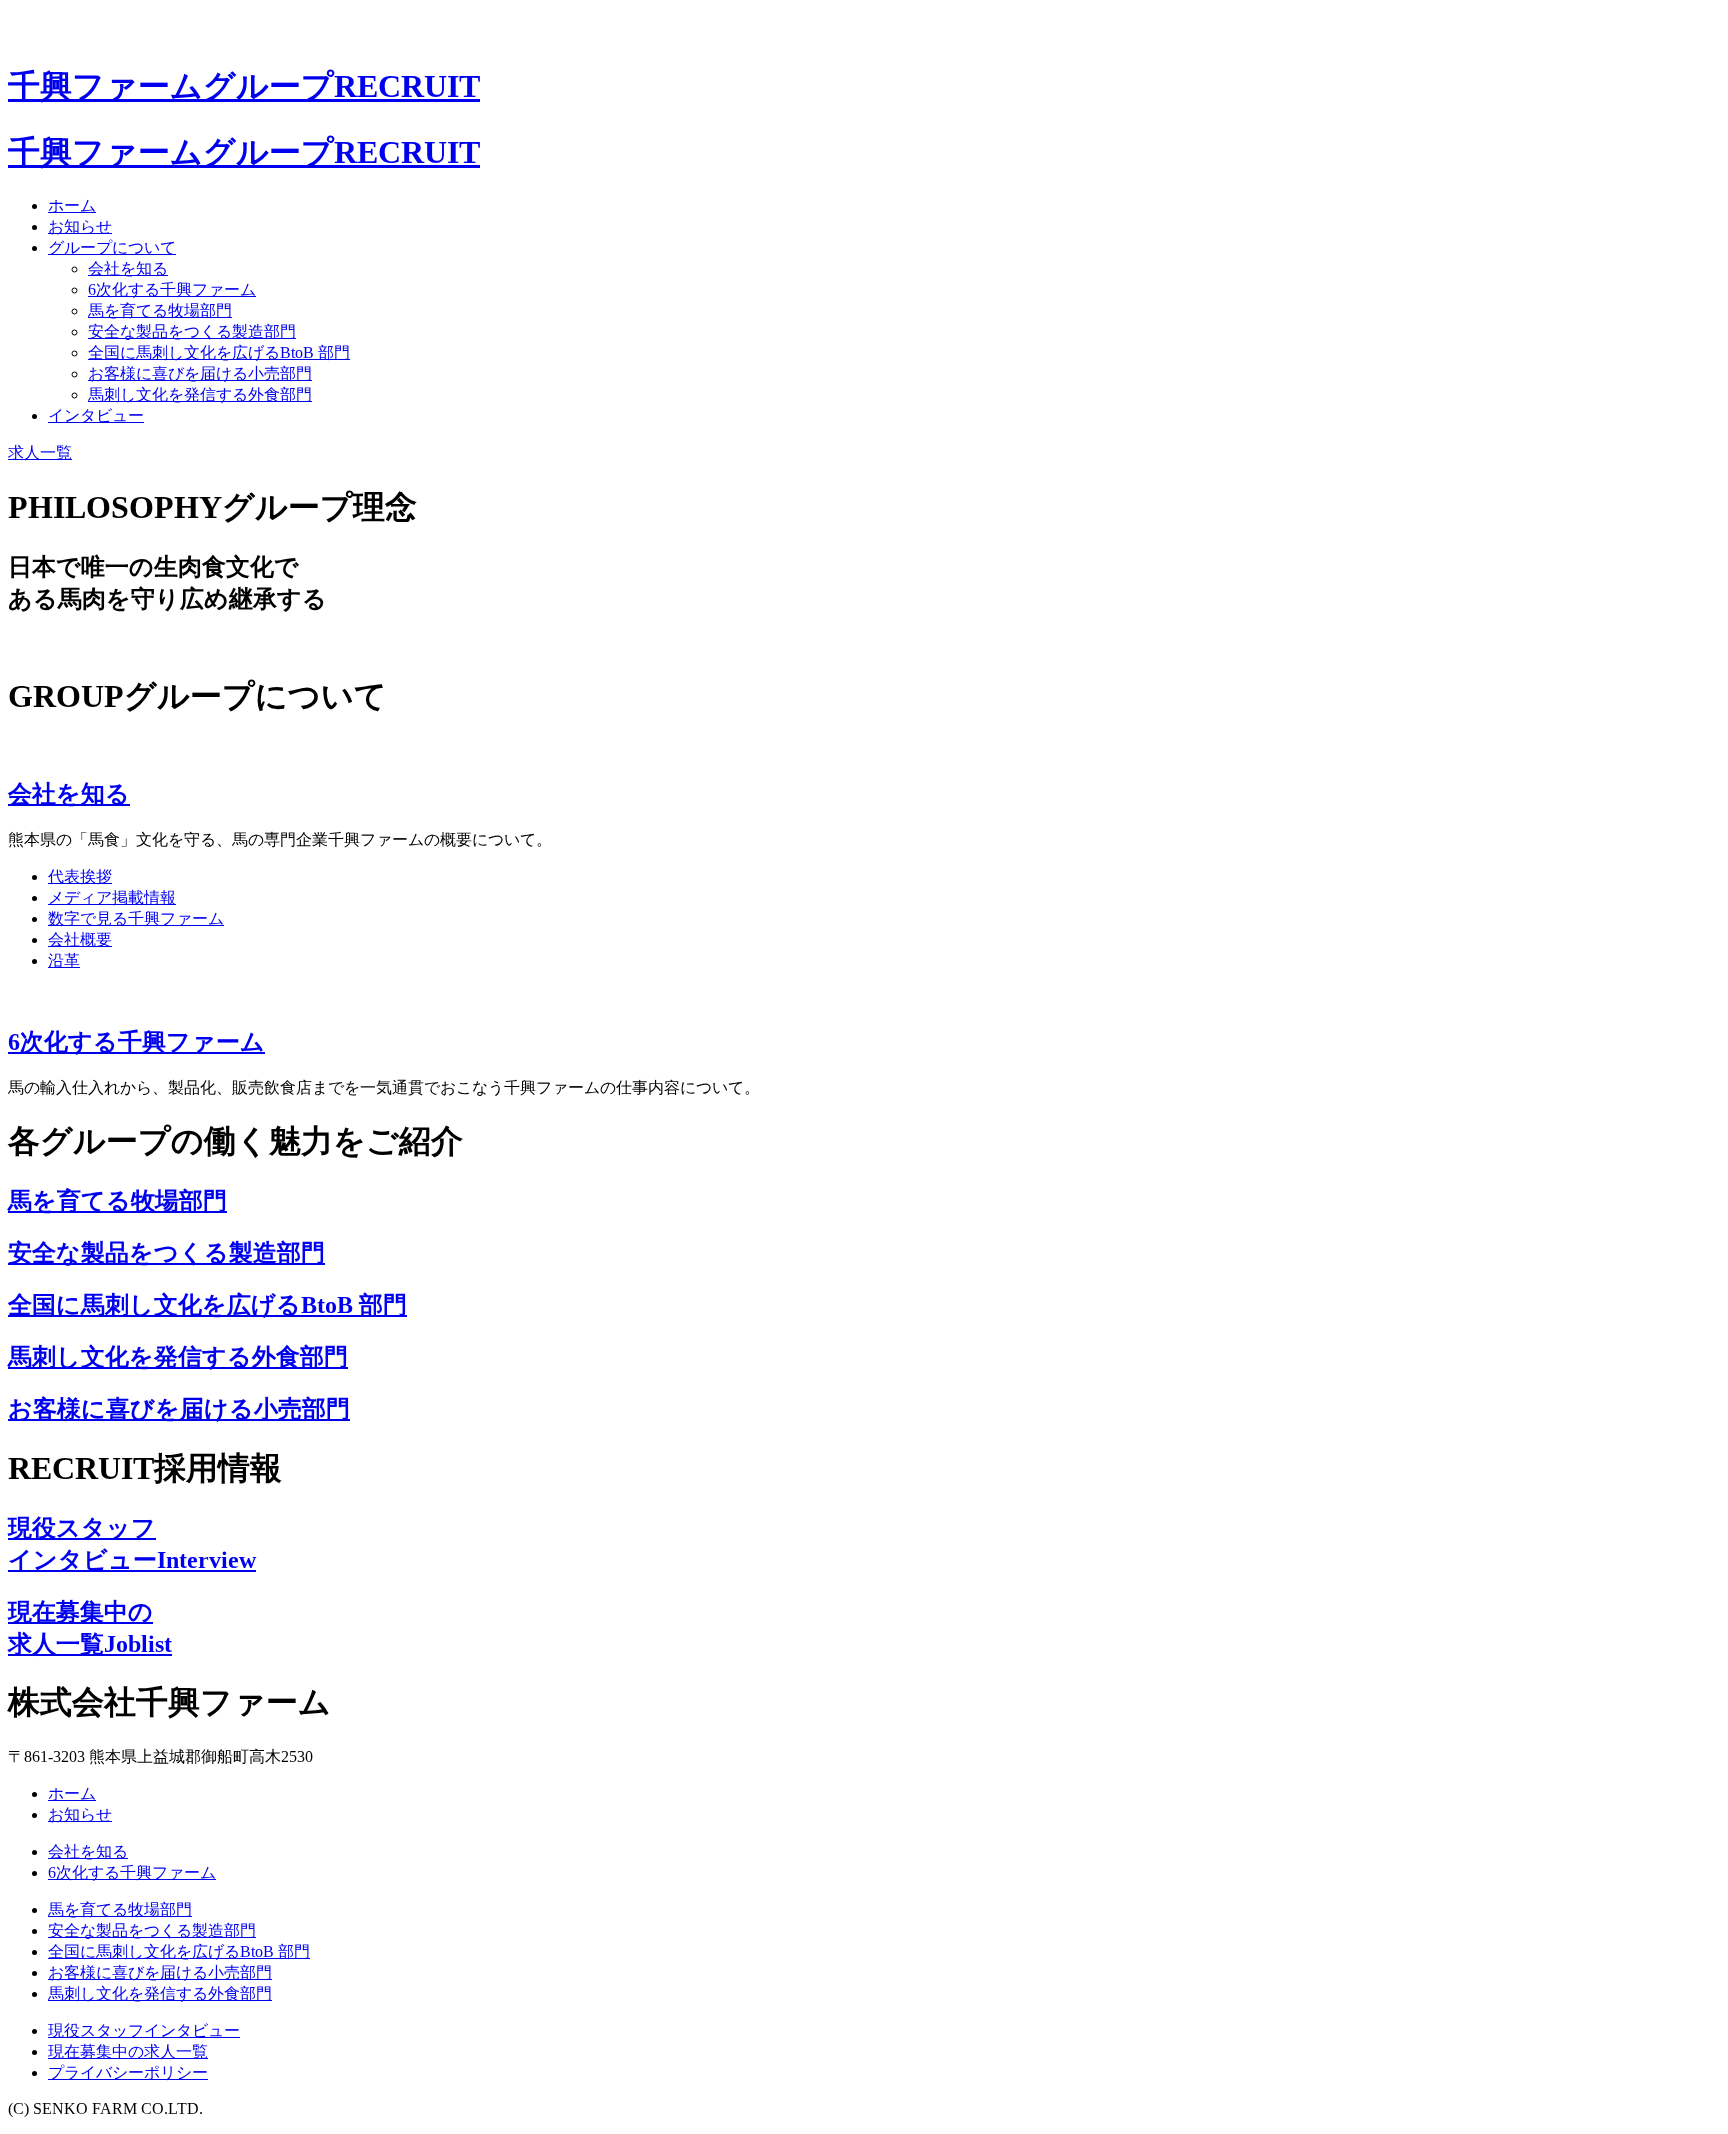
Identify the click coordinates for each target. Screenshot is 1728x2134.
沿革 (64, 960)
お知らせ (80, 226)
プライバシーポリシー (128, 2072)
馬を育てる (160, 310)
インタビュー (96, 415)
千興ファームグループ (244, 86)
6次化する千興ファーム (172, 289)
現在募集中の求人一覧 (128, 2051)
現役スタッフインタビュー (144, 2030)
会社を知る (128, 268)
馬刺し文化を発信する (200, 394)
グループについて (112, 247)
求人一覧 (40, 452)
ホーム (72, 205)
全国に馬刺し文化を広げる (219, 352)
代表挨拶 (80, 876)
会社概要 (80, 939)
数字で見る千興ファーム (136, 918)
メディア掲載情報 (112, 897)
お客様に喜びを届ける (200, 373)
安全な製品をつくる (192, 331)
